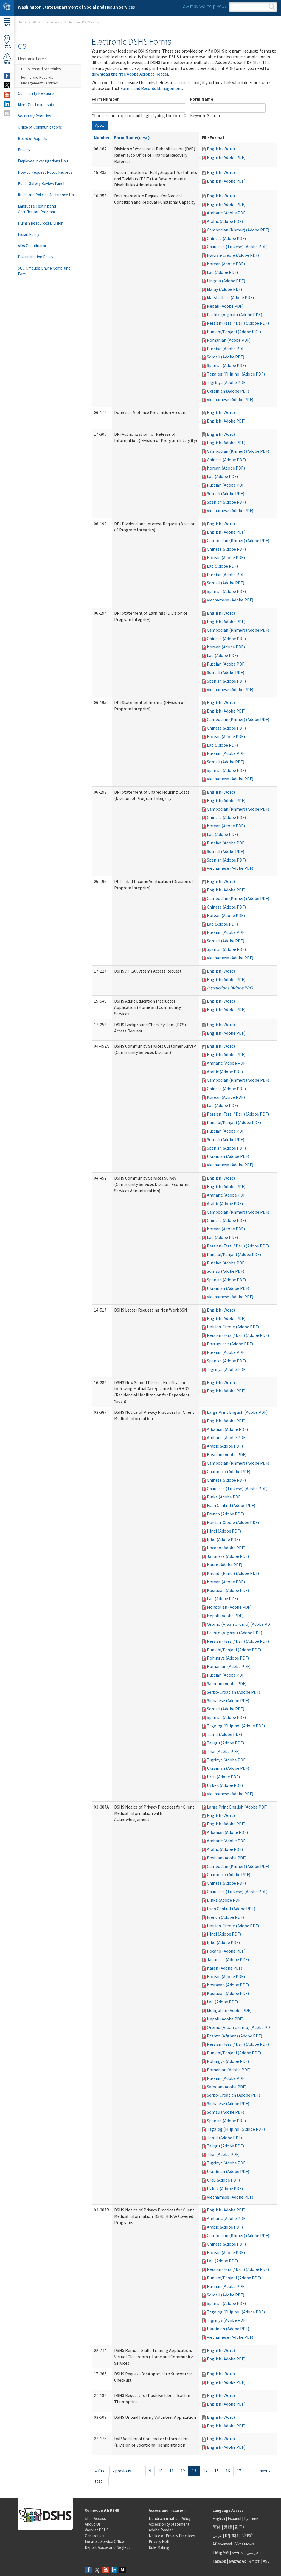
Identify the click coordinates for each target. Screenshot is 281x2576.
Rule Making (159, 2547)
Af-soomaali (223, 2544)
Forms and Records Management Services (40, 80)
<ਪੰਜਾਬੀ (247, 2535)
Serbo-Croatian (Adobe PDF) (234, 1692)
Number (102, 137)
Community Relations (36, 93)
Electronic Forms (32, 59)
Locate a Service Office (104, 2542)
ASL (266, 2561)
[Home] (7, 8)
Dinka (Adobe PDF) (224, 1497)
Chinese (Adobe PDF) (226, 238)
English (219, 2518)
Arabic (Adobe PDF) (225, 221)
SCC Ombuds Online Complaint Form (44, 271)
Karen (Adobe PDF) (225, 1565)
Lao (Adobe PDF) (222, 272)
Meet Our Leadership (36, 105)
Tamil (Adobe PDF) (224, 1734)
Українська (245, 2544)
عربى (217, 2535)
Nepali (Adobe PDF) (225, 306)
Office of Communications (40, 127)
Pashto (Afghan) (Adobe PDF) (234, 314)
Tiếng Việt (221, 2552)
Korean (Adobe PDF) (226, 264)
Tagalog (219, 2561)
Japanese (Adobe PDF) (228, 1556)
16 (228, 2471)
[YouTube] (106, 2570)
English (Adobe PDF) (226, 157)
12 (183, 2471)
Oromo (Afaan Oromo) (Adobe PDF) (240, 1624)
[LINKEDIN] (7, 104)
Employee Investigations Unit (43, 161)
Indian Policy (29, 234)
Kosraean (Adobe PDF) (228, 1590)
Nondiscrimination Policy (170, 2518)
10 (160, 2471)
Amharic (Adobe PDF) (227, 213)
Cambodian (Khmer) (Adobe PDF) (238, 230)
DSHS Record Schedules (41, 69)
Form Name (202, 99)
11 (172, 2471)
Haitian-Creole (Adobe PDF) (233, 255)
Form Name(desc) (132, 137)
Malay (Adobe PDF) (224, 289)
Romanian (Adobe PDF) (229, 340)
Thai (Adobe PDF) (223, 1751)
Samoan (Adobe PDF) (227, 1683)
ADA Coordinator (32, 246)
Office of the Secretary (47, 22)
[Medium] (123, 2570)
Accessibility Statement (169, 2524)
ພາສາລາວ (238, 2561)
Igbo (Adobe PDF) (223, 1539)
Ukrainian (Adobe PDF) (228, 391)
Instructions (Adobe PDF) (230, 988)
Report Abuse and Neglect (107, 2547)
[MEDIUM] (7, 113)
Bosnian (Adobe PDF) (227, 1454)
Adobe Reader (161, 2530)
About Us (93, 2524)
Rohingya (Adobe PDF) (228, 1658)
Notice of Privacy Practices (172, 2536)
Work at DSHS (97, 2530)
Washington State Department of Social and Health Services (76, 7)
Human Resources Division (41, 223)
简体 (217, 2527)
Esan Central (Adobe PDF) (231, 1505)
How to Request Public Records (45, 172)
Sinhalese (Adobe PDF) (228, 1700)
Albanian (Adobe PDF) (227, 1429)
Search (272, 7)
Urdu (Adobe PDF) (223, 1777)
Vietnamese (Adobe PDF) (230, 399)
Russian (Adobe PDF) (226, 349)
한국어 (241, 2527)
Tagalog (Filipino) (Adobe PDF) (236, 374)
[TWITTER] (7, 85)
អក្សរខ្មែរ (231, 2535)
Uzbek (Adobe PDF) (225, 1785)
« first (101, 2471)
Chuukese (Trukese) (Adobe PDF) (237, 247)
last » (100, 2481)
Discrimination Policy (36, 257)
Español (234, 2518)
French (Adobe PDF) (225, 1514)
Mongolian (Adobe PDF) (229, 1607)
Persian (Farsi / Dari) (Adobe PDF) (238, 323)
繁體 (228, 2527)
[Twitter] (97, 2570)
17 (239, 2471)
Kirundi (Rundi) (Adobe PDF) (233, 1573)
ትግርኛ (255, 2561)
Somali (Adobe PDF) (226, 357)
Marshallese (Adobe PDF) (230, 297)
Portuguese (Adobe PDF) (230, 1344)
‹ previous (122, 2471)
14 (205, 2471)
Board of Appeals (33, 138)
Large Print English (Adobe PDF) (237, 1412)
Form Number (105, 99)
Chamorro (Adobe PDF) (229, 1471)
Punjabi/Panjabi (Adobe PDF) (234, 332)
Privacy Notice (161, 2542)
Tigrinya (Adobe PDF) (227, 382)
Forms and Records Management (151, 88)
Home (22, 22)
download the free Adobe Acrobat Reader (130, 74)
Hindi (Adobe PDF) (224, 1531)
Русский (251, 2518)
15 (217, 2471)
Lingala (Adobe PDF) (226, 281)
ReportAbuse (7, 62)
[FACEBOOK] (7, 76)
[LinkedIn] (114, 2570)
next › (265, 2471)
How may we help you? (203, 6)
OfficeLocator (7, 46)
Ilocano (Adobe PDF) (226, 1548)
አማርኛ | (239, 2552)
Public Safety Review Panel (41, 183)
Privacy (24, 150)
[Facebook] (89, 2570)
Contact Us (95, 2536)
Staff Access (95, 2518)
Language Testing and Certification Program (37, 209)
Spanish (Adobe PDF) (226, 365)
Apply (100, 125)
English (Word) (221, 149)
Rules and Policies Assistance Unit (47, 195)
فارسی (252, 2552)
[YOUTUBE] (7, 95)
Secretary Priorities (34, 116)
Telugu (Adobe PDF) (225, 1743)
